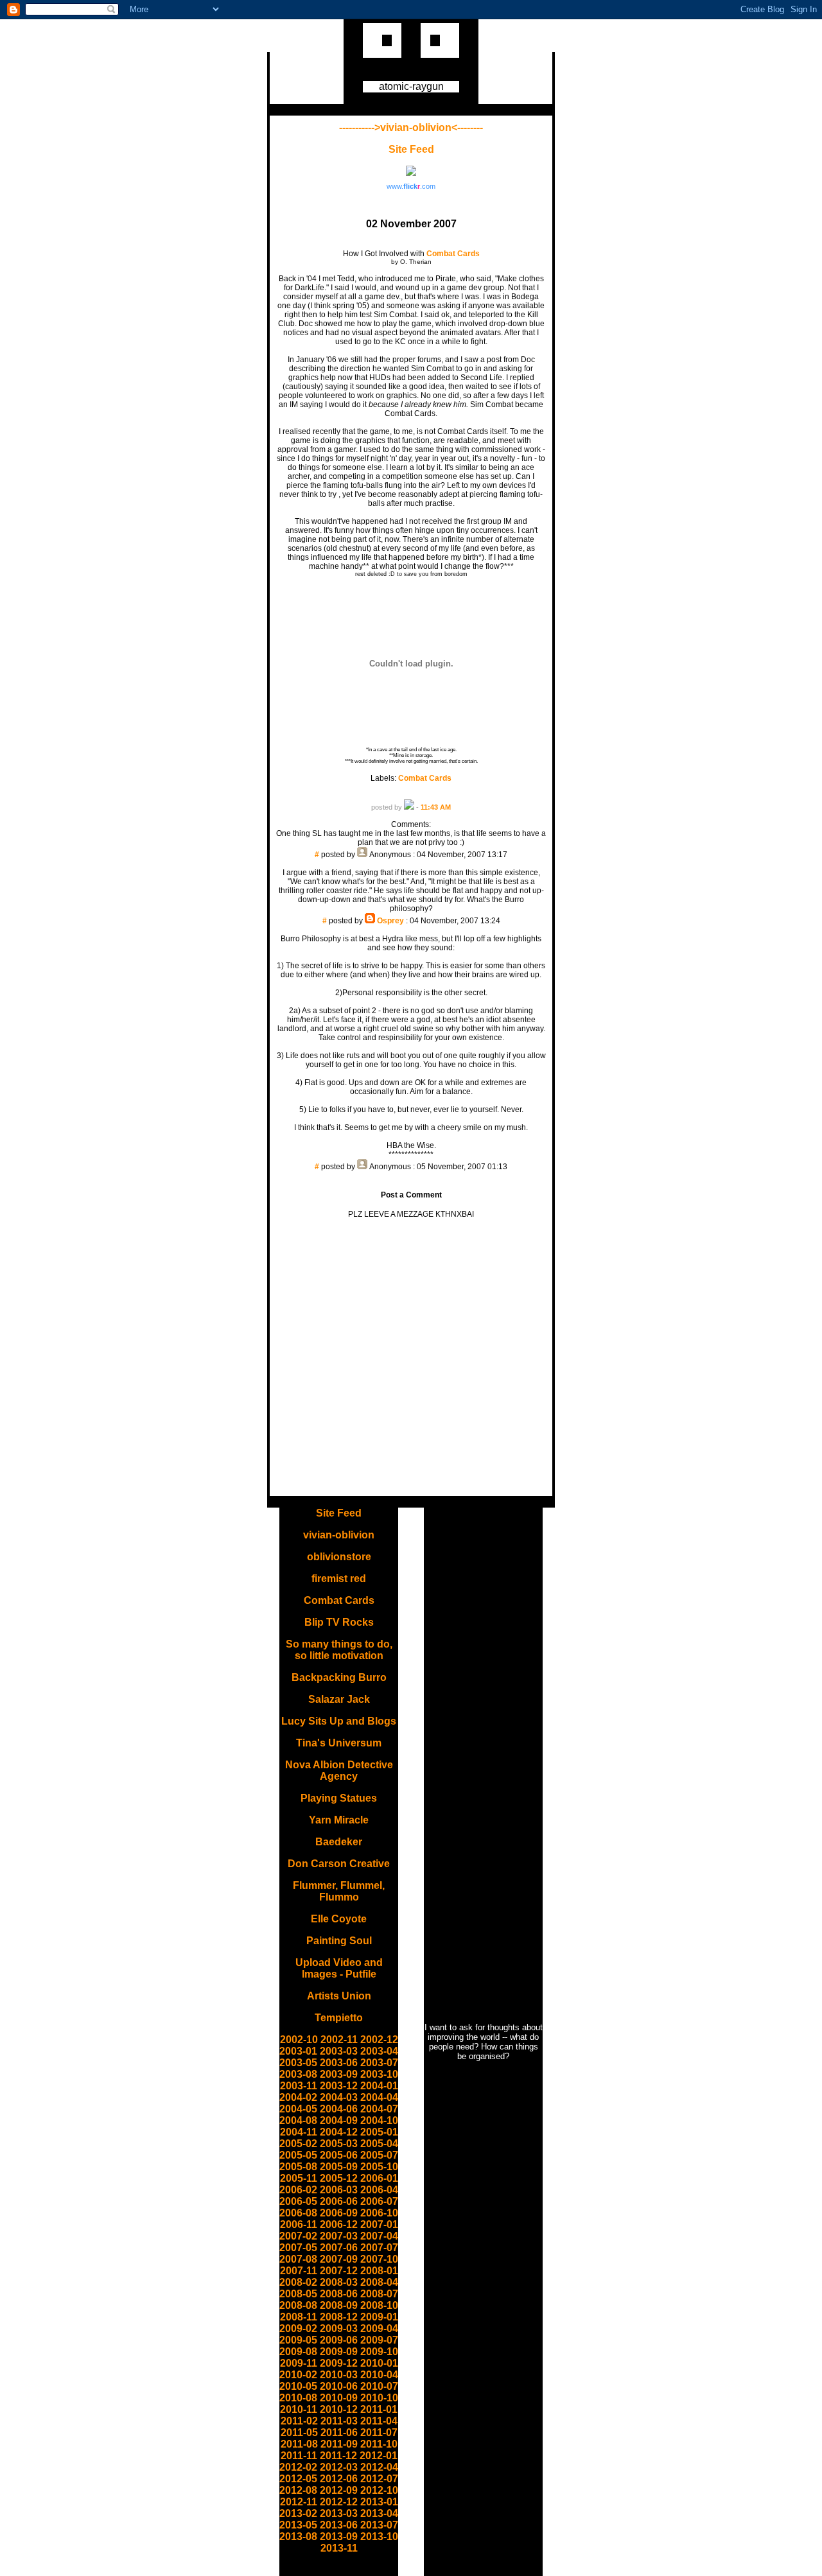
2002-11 (339, 2040)
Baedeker (339, 1842)
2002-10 (299, 2040)
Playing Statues (339, 1798)
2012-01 (379, 2456)
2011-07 (379, 2432)
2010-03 (339, 2375)
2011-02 (299, 2421)
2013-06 (339, 2525)
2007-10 (379, 2259)
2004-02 (298, 2097)
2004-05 (298, 2109)
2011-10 (379, 2444)
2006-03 (339, 2190)
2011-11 (299, 2456)
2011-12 (338, 2456)
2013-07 (379, 2525)
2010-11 (299, 2409)
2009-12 (339, 2363)
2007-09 (339, 2259)
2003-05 (298, 2063)
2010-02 (298, 2375)
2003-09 (339, 2074)
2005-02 (298, 2144)
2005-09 (339, 2167)
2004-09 (339, 2120)
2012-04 (379, 2467)
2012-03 (339, 2467)
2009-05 (298, 2340)
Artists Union (339, 1996)
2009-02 (298, 2328)
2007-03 (339, 2236)
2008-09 (339, 2305)
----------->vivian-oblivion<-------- (411, 127)
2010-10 (379, 2398)
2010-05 (298, 2386)
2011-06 (339, 2432)
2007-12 (339, 2271)
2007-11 (299, 2271)
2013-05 (298, 2525)
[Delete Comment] (411, 864)
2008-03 (339, 2282)
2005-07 (379, 2155)
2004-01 (379, 2086)
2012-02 (298, 2467)
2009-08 (298, 2352)
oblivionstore (339, 1557)
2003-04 (379, 2051)
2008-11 (299, 2317)
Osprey (390, 921)
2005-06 (339, 2155)
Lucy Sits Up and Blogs (339, 1721)
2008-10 (379, 2305)
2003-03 (339, 2051)
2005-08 (298, 2167)
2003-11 (299, 2086)
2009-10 (379, 2352)
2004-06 (339, 2109)
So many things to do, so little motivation (339, 1650)
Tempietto (339, 2018)
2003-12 (339, 2086)
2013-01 (379, 2502)
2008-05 (298, 2294)
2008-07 (379, 2294)
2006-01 (379, 2178)
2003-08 (298, 2074)
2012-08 (298, 2490)
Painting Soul (339, 1941)
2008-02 (298, 2282)
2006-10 (379, 2213)
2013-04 (379, 2513)
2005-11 (299, 2178)
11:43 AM (436, 807)
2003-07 (379, 2063)
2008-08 (298, 2305)
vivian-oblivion (339, 1535)
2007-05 (298, 2248)
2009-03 (339, 2328)
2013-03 (339, 2513)
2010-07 (379, 2386)
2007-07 (379, 2248)
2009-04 (379, 2328)
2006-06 (339, 2201)
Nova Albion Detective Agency (339, 1771)
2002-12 (379, 2040)
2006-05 (298, 2201)
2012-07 (379, 2479)
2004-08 (298, 2120)
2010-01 (379, 2363)
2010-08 (298, 2398)
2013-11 (339, 2548)
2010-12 (339, 2409)
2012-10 (379, 2490)
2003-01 (298, 2051)
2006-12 (339, 2224)
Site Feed (411, 149)
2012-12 (339, 2502)
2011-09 (339, 2444)
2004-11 (299, 2132)
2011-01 (379, 2409)
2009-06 (339, 2340)
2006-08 (298, 2213)
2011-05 (299, 2432)
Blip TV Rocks (339, 1622)
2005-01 (379, 2132)
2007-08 (298, 2259)
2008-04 (379, 2282)
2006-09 (339, 2213)
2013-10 (379, 2537)
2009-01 (379, 2317)
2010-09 (339, 2398)
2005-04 (379, 2144)
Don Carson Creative (339, 1864)
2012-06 (339, 2479)
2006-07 (379, 2201)
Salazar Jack (339, 1699)
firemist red (339, 1579)
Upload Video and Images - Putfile (339, 1968)
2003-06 (339, 2063)
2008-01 (379, 2271)
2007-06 (339, 2248)
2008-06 (339, 2294)
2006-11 (299, 2224)
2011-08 (299, 2444)
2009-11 (299, 2363)
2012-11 (299, 2502)
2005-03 (339, 2144)
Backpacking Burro (339, 1677)
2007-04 (379, 2236)
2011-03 (339, 2421)
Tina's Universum (339, 1743)
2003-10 (379, 2074)
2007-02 (298, 2236)
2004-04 (379, 2097)
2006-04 (379, 2190)
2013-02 (298, 2513)
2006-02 (298, 2190)
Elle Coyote (339, 1919)
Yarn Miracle (339, 1820)
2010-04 (379, 2375)
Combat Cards (425, 778)
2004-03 (339, 2097)
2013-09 (339, 2537)
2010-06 (339, 2386)
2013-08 (298, 2537)
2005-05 (298, 2155)
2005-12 (339, 2178)
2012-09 (339, 2490)
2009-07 (379, 2340)
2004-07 (379, 2109)
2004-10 (379, 2120)
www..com (411, 186)
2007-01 (379, 2224)
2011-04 (379, 2421)
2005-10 (379, 2167)
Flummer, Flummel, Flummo (339, 1891)
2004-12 (339, 2132)
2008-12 (339, 2317)
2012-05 (298, 2479)
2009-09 (339, 2352)
